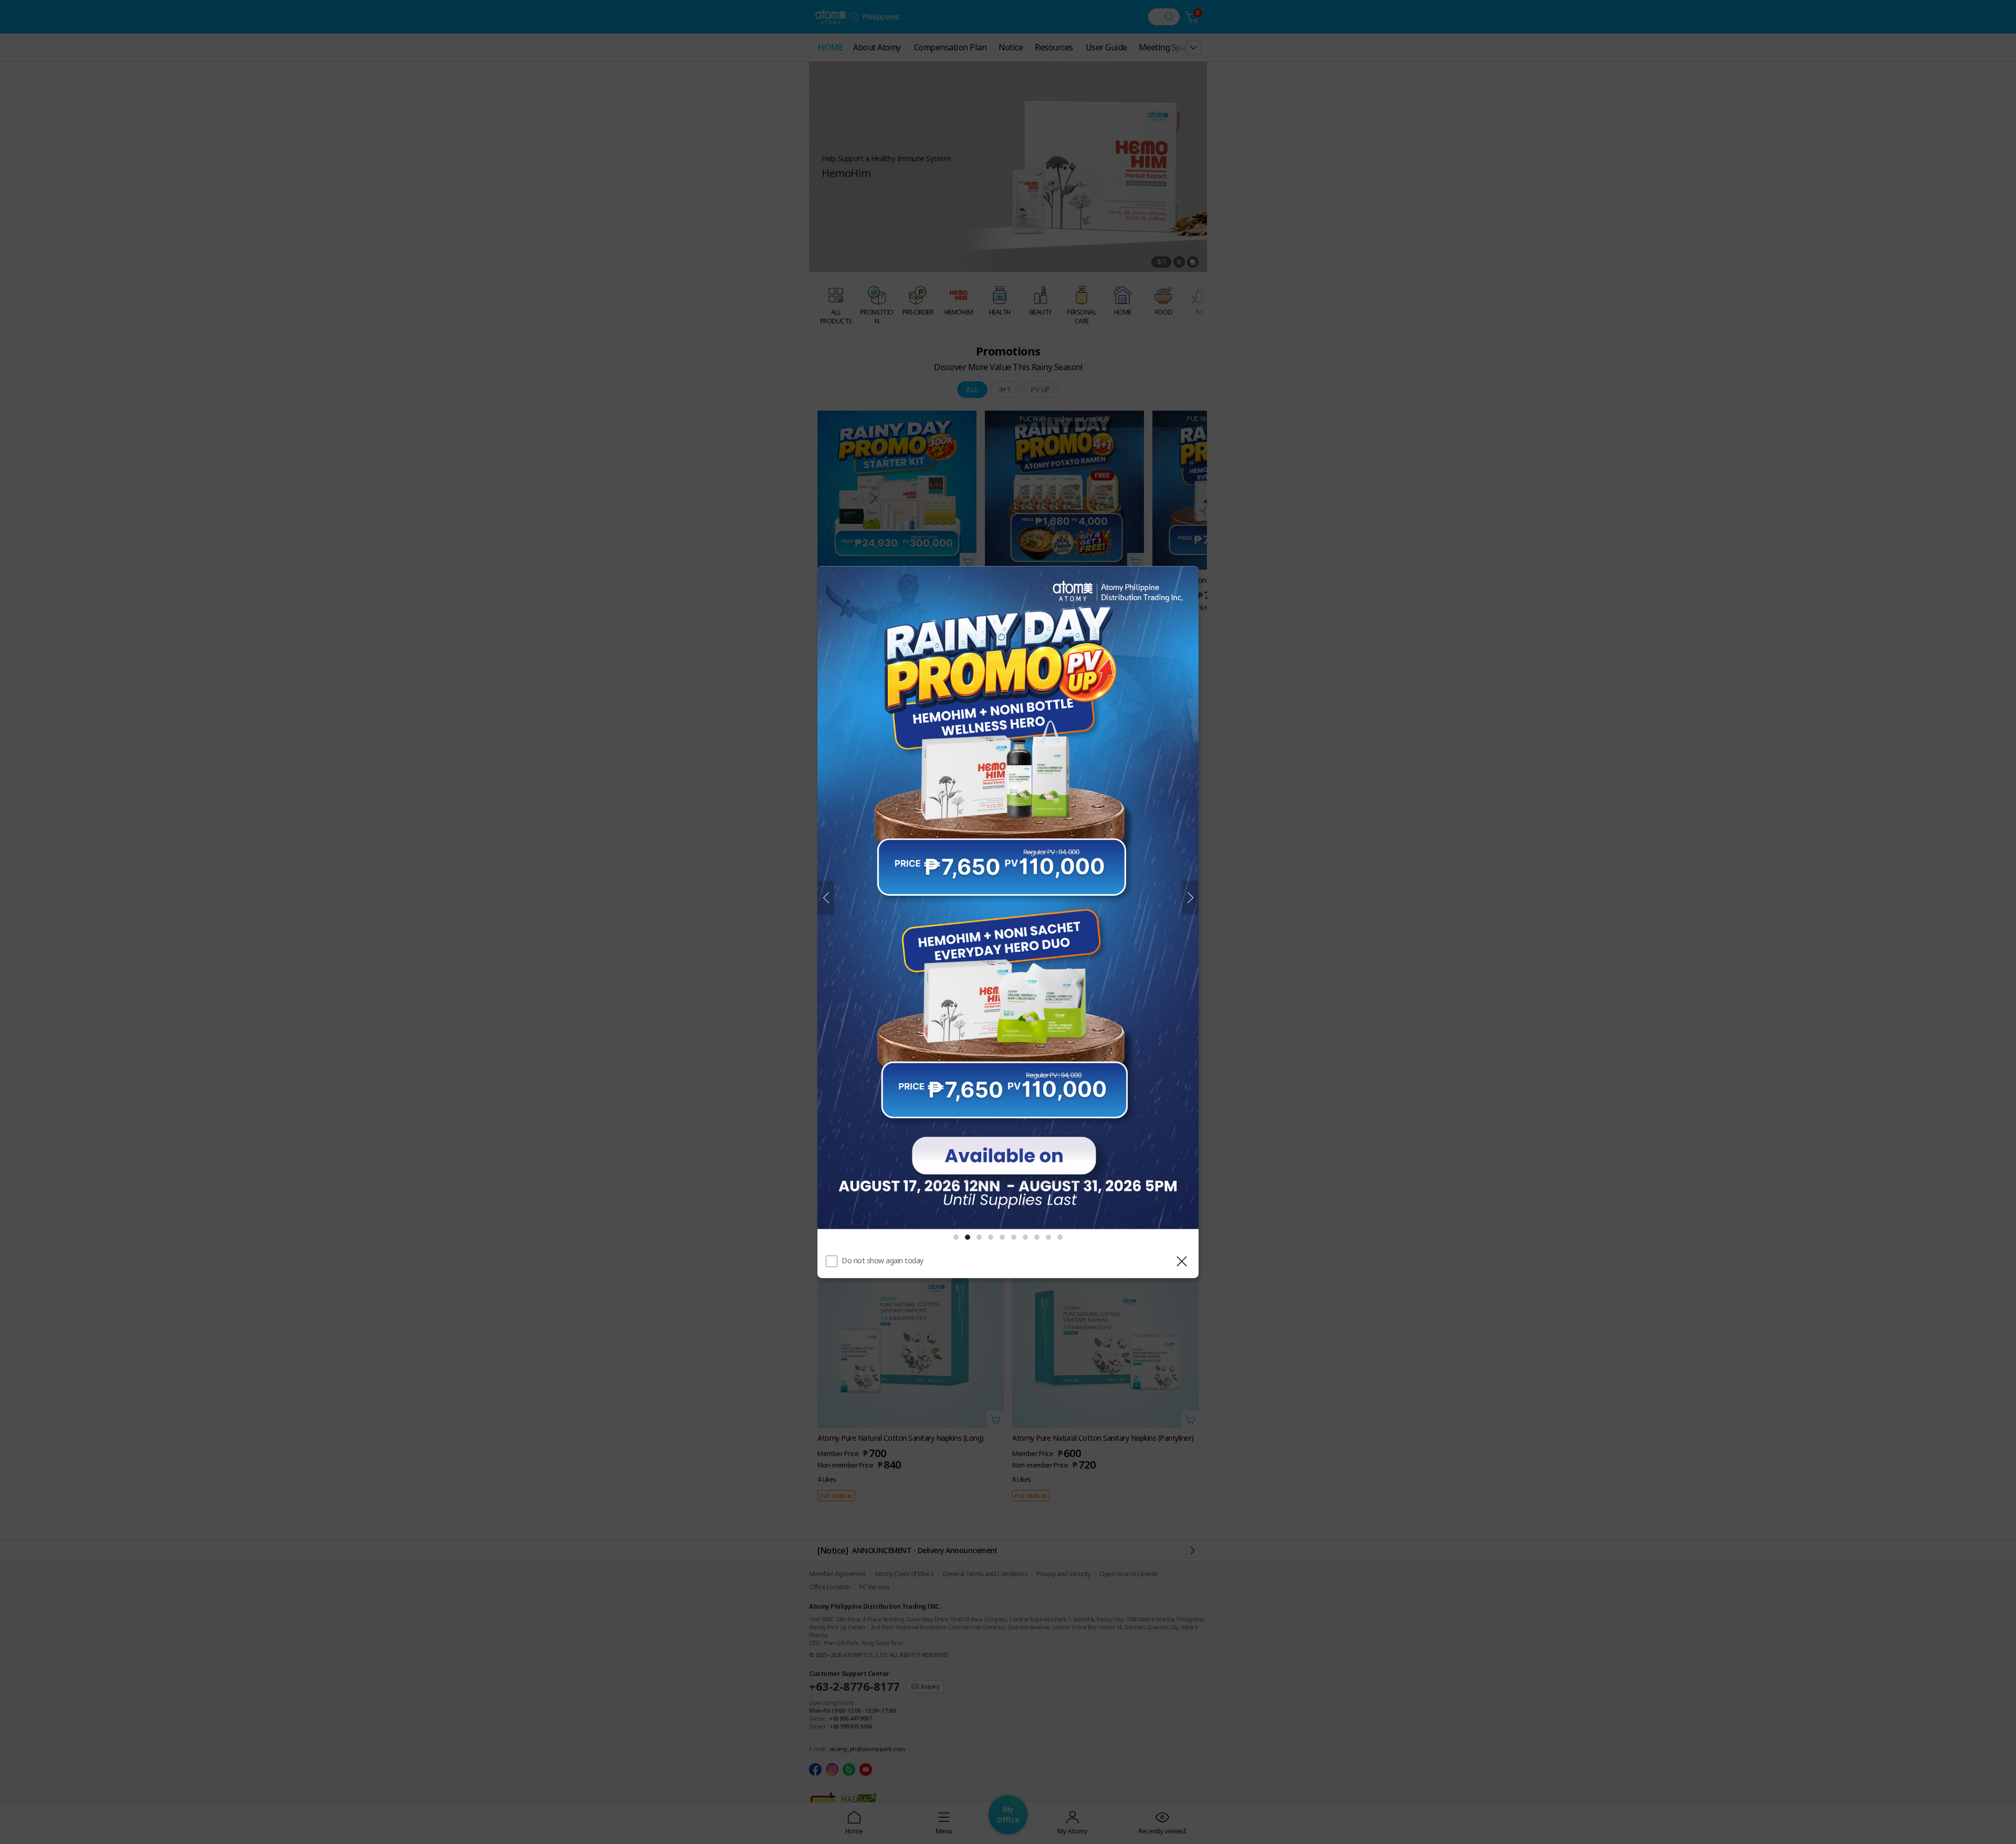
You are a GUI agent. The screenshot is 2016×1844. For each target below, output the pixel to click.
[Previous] (826, 898)
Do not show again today (883, 1260)
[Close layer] (1182, 1261)
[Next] (1190, 898)
